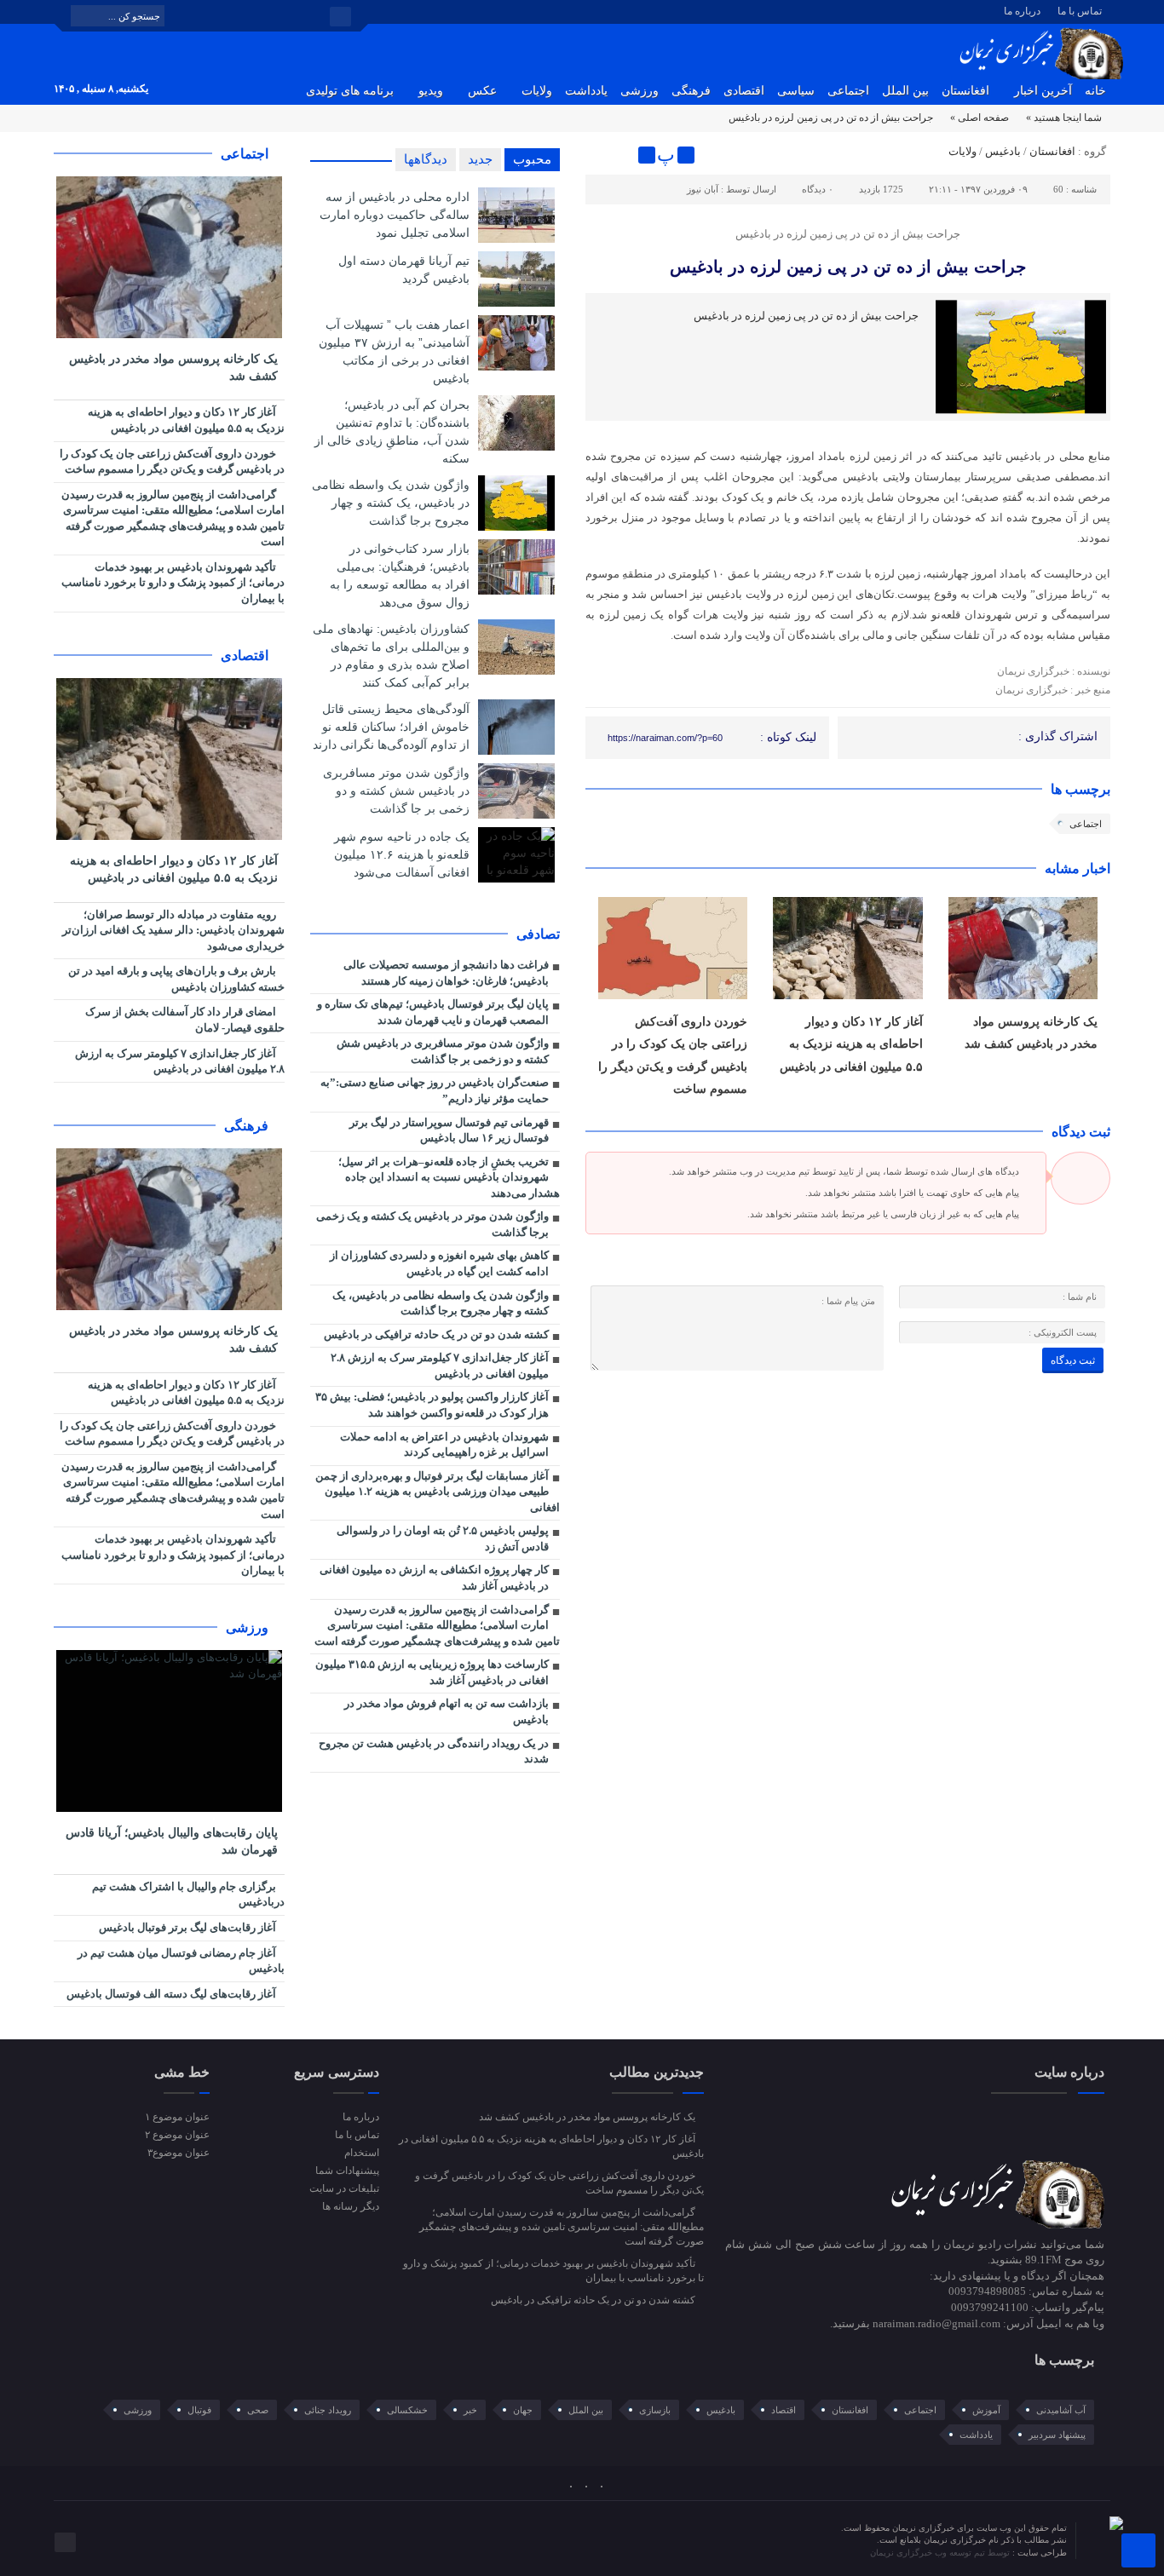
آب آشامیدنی (1061, 2410)
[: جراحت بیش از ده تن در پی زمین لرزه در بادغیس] (601, 155)
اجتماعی (848, 91)
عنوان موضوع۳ (179, 2153)
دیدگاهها (426, 159)
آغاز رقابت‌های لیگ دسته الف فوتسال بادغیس (173, 1994)
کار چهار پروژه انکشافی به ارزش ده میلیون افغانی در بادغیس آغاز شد (434, 1578)
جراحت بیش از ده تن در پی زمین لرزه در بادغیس (848, 267)
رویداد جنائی (328, 2410)
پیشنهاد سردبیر (1057, 2435)
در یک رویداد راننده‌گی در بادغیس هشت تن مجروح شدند (434, 1751)
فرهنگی (691, 91)
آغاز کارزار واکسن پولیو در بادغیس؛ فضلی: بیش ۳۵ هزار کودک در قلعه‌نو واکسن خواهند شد (432, 1405)
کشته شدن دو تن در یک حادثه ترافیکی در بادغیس (436, 1334)
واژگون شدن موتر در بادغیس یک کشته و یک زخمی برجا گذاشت (432, 1224)
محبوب (532, 159)
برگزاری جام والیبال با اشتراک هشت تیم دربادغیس (188, 1895)
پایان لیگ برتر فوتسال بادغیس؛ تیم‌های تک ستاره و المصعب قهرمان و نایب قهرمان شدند (433, 1012)
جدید (480, 159)
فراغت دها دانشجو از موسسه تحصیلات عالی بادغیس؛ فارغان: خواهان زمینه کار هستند (446, 973)
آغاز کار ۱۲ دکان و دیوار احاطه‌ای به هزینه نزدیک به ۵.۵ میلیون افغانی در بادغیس (851, 1044)
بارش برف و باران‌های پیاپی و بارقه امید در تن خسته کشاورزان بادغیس (176, 979)
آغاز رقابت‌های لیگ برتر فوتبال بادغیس (189, 1927)
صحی (258, 2410)
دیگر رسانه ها (350, 2206)
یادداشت (586, 91)
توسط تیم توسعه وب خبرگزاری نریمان (941, 2553)
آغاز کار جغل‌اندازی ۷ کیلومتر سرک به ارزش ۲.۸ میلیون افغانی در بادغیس (440, 1366)
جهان (523, 2410)
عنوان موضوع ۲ (177, 2135)
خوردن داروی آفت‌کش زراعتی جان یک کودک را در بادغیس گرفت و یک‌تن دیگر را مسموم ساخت (172, 462)
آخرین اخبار (1043, 91)
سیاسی (796, 91)
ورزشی (640, 91)
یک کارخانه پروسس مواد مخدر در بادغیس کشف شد (173, 368)
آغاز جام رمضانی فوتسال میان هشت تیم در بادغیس (181, 1961)
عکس (482, 91)
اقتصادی (744, 91)
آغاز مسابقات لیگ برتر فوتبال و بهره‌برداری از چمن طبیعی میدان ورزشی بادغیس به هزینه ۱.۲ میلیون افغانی (438, 1492)
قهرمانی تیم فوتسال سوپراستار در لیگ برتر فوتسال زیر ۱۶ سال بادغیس (449, 1130)
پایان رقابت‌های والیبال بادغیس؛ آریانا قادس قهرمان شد (172, 1841)
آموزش (986, 2410)
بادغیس (1003, 151)
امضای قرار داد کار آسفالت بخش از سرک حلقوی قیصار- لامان (185, 1020)
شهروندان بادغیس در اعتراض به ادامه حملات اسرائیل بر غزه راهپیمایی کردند (444, 1445)
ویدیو (431, 91)
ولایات (537, 91)
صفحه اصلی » (980, 118)
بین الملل (905, 91)
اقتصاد (784, 2410)
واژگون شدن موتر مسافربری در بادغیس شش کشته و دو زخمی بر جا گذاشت (396, 791)
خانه (1095, 91)
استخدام (361, 2153)
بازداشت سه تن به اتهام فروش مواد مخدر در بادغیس (447, 1711)
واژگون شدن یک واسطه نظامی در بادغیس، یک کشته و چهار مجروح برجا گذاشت (391, 503)
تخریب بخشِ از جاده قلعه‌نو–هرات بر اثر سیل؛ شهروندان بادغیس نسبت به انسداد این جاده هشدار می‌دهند (449, 1177)
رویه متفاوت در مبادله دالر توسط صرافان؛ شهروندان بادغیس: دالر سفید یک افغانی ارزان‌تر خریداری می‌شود (173, 930)
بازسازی (655, 2410)
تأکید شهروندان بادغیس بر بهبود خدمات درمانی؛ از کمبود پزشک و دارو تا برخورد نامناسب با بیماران (173, 583)
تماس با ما (1080, 11)
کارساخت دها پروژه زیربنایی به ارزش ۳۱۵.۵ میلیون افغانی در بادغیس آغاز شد (432, 1672)
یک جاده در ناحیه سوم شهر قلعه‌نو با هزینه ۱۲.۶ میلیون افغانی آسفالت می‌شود (402, 854)
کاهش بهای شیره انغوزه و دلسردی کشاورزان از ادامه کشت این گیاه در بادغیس (439, 1263)
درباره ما (1022, 11)
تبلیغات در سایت (344, 2188)
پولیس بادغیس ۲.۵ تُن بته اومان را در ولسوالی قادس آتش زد (443, 1538)
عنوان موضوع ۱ (177, 2117)
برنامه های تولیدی (350, 91)
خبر (470, 2410)
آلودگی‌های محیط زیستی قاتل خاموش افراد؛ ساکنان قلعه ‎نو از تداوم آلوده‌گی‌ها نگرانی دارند (391, 727)
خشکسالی (407, 2410)
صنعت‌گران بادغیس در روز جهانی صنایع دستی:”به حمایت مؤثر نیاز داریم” (435, 1090)
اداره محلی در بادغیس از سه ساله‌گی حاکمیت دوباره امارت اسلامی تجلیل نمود (395, 215)
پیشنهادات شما (347, 2171)
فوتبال (199, 2410)
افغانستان (965, 91)
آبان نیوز (703, 189)
